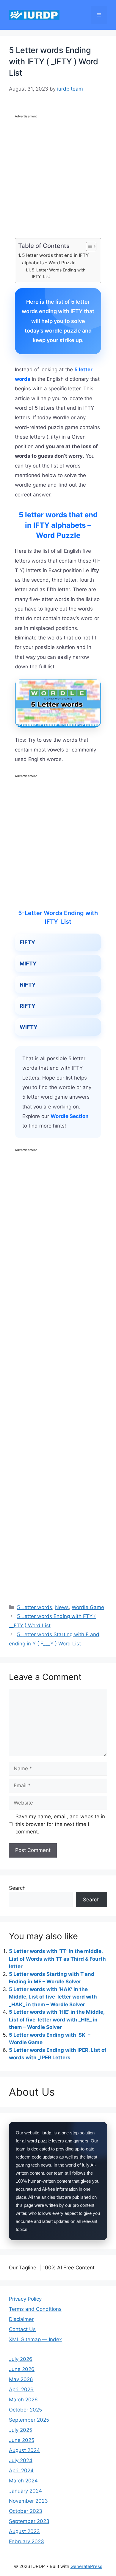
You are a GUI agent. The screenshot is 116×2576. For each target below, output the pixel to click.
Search (17, 1888)
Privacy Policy (25, 2299)
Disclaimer (21, 2319)
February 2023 (26, 2541)
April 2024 (21, 2471)
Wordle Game (88, 1607)
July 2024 (21, 2460)
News (62, 1607)
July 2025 (21, 2430)
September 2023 (29, 2521)
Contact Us (22, 2329)
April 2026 (21, 2389)
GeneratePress (86, 2566)
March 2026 (23, 2400)
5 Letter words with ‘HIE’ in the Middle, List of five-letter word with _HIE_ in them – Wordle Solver (57, 2020)
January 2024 (25, 2491)
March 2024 (23, 2481)
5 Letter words (35, 1607)
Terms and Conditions (35, 2309)
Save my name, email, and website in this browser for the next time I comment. (60, 1824)
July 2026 (21, 2359)
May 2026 (21, 2379)
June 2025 (22, 2440)
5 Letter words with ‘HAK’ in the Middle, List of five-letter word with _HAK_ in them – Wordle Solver (53, 1997)
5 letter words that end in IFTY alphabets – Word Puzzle (55, 259)
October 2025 (25, 2410)
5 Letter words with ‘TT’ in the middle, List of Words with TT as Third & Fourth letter (57, 1959)
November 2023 (28, 2501)
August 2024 (24, 2450)
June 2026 (22, 2369)
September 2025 (29, 2420)
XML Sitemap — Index (35, 2339)
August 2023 (24, 2531)
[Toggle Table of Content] (88, 246)
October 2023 (26, 2511)
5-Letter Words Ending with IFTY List (59, 273)
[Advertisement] (58, 178)
